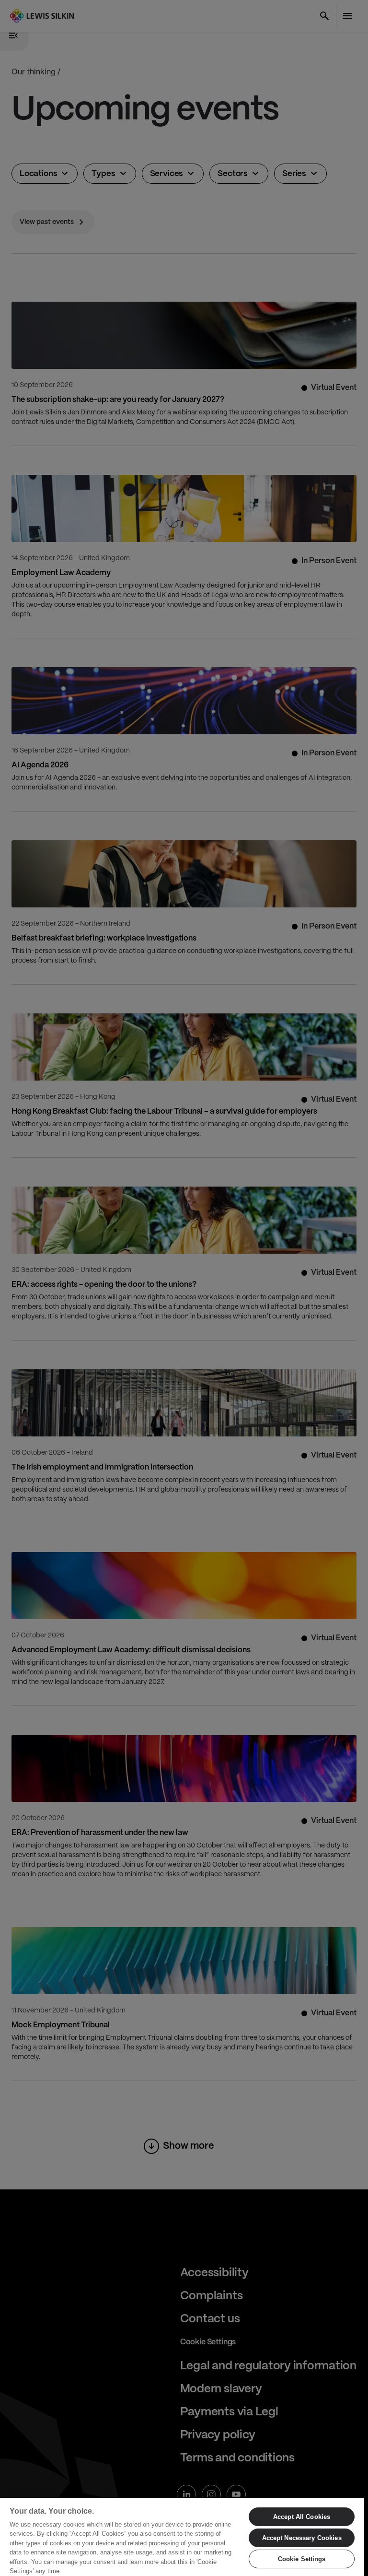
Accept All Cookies (302, 2517)
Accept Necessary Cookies (302, 2538)
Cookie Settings (302, 2559)
